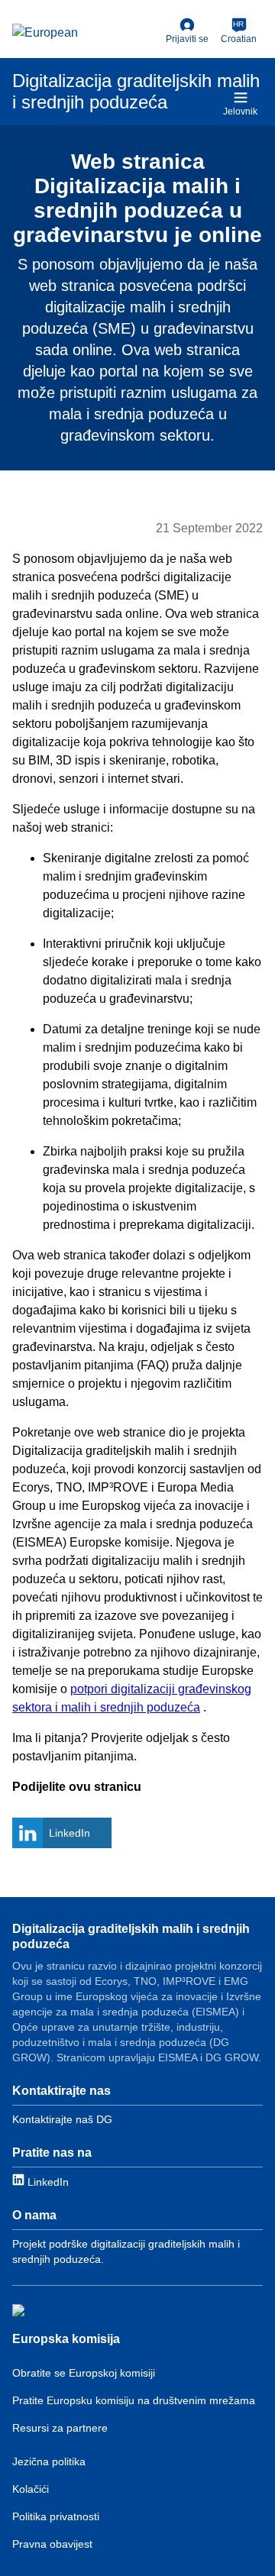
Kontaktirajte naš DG (62, 2119)
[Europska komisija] (68, 2312)
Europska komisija (66, 2339)
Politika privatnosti (56, 2516)
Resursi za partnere (60, 2428)
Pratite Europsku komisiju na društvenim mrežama (134, 2400)
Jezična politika (49, 2461)
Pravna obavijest (52, 2544)
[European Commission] (86, 34)
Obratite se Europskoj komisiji (84, 2373)
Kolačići (31, 2489)
